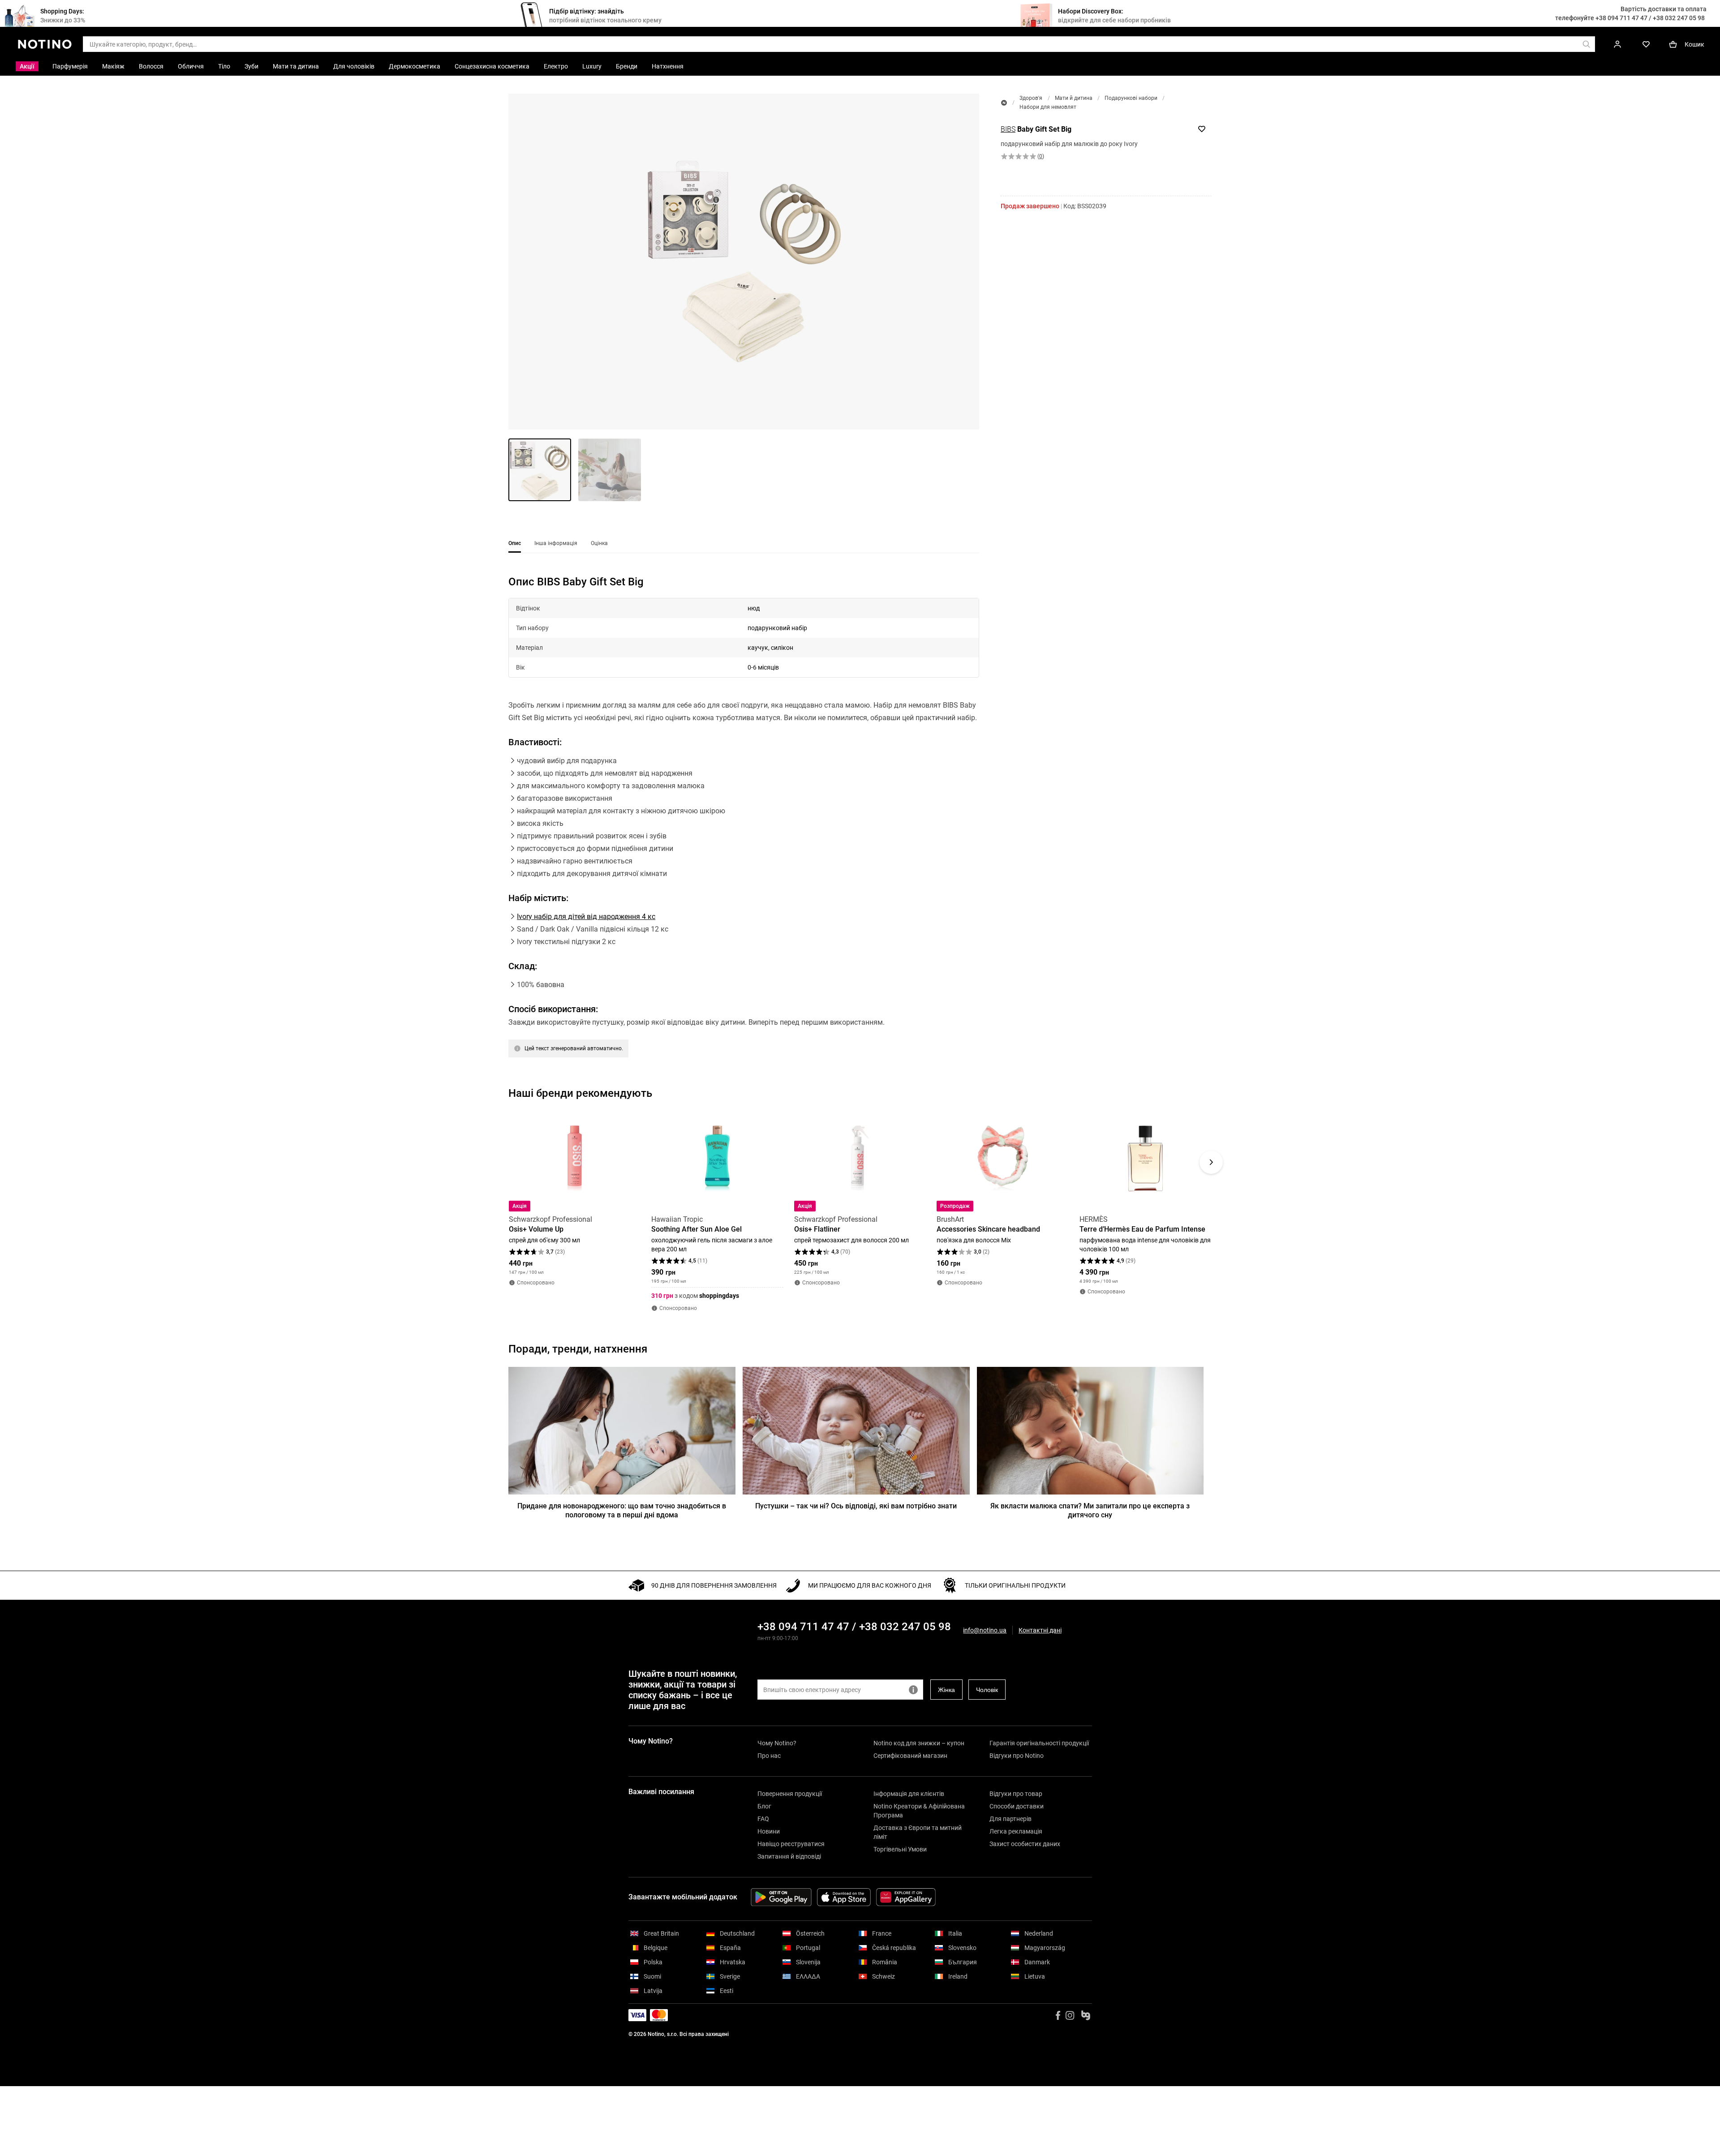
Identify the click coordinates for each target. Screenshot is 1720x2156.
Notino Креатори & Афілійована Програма (919, 1811)
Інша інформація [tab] (556, 543)
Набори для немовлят (1048, 107)
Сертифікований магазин (910, 1756)
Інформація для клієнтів (909, 1794)
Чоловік (987, 1690)
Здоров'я (1031, 98)
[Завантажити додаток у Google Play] (781, 1897)
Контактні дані (1040, 1630)
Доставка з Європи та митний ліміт (918, 1832)
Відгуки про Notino (1017, 1756)
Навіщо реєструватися (791, 1844)
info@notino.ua (985, 1630)
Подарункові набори (1131, 98)
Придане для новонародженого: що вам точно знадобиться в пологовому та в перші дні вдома (622, 1510)
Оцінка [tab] (599, 543)
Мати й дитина (1074, 98)
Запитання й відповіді (789, 1856)
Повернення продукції (790, 1794)
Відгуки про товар (1016, 1794)
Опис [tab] (515, 543)
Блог (764, 1806)
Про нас (769, 1756)
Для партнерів (1010, 1819)
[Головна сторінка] (1004, 103)
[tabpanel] (744, 828)
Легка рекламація (1016, 1831)
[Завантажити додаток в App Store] (844, 1897)
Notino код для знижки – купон (919, 1743)
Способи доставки (1017, 1806)
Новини (769, 1831)
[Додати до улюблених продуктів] (1202, 129)
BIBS (1008, 129)
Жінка (946, 1690)
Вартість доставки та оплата (1664, 9)
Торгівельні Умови (900, 1849)
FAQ (763, 1819)
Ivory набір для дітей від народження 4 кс (586, 917)
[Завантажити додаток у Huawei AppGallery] (906, 1897)
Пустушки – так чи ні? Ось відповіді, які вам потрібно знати (856, 1506)
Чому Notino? (777, 1743)
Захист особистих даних (1025, 1844)
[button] (744, 262)
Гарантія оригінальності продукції (1039, 1743)
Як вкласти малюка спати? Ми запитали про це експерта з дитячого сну (1090, 1510)
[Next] (1211, 1162)
